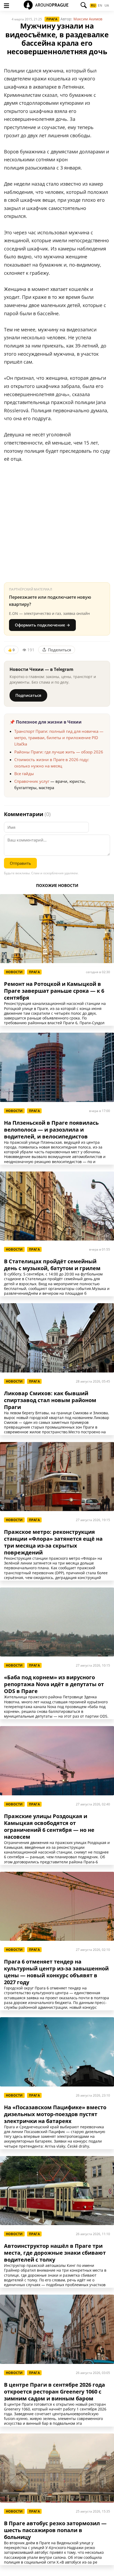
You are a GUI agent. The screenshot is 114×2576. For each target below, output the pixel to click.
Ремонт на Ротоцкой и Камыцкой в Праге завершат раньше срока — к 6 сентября (54, 991)
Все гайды (24, 774)
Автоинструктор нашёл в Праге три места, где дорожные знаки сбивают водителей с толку (55, 2253)
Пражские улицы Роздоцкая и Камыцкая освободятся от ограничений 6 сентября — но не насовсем (49, 1827)
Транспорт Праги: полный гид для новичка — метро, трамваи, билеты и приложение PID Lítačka (59, 738)
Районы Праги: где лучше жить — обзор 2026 (59, 752)
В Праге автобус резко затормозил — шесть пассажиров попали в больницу (55, 2530)
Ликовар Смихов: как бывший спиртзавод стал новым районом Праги (50, 1400)
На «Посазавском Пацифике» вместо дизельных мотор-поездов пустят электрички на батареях (55, 2114)
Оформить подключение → (42, 625)
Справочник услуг (32, 781)
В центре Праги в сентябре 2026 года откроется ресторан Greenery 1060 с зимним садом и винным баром (54, 2392)
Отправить (20, 863)
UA (107, 6)
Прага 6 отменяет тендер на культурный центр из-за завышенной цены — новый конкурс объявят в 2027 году (56, 1972)
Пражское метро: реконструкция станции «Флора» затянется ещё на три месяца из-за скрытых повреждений (53, 1542)
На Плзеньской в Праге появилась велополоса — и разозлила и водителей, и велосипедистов (51, 1130)
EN (100, 6)
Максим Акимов (88, 19)
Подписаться (28, 695)
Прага (52, 19)
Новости (14, 972)
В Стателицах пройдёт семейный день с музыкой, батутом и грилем (52, 1265)
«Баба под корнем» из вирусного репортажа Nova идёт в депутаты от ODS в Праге (54, 1684)
